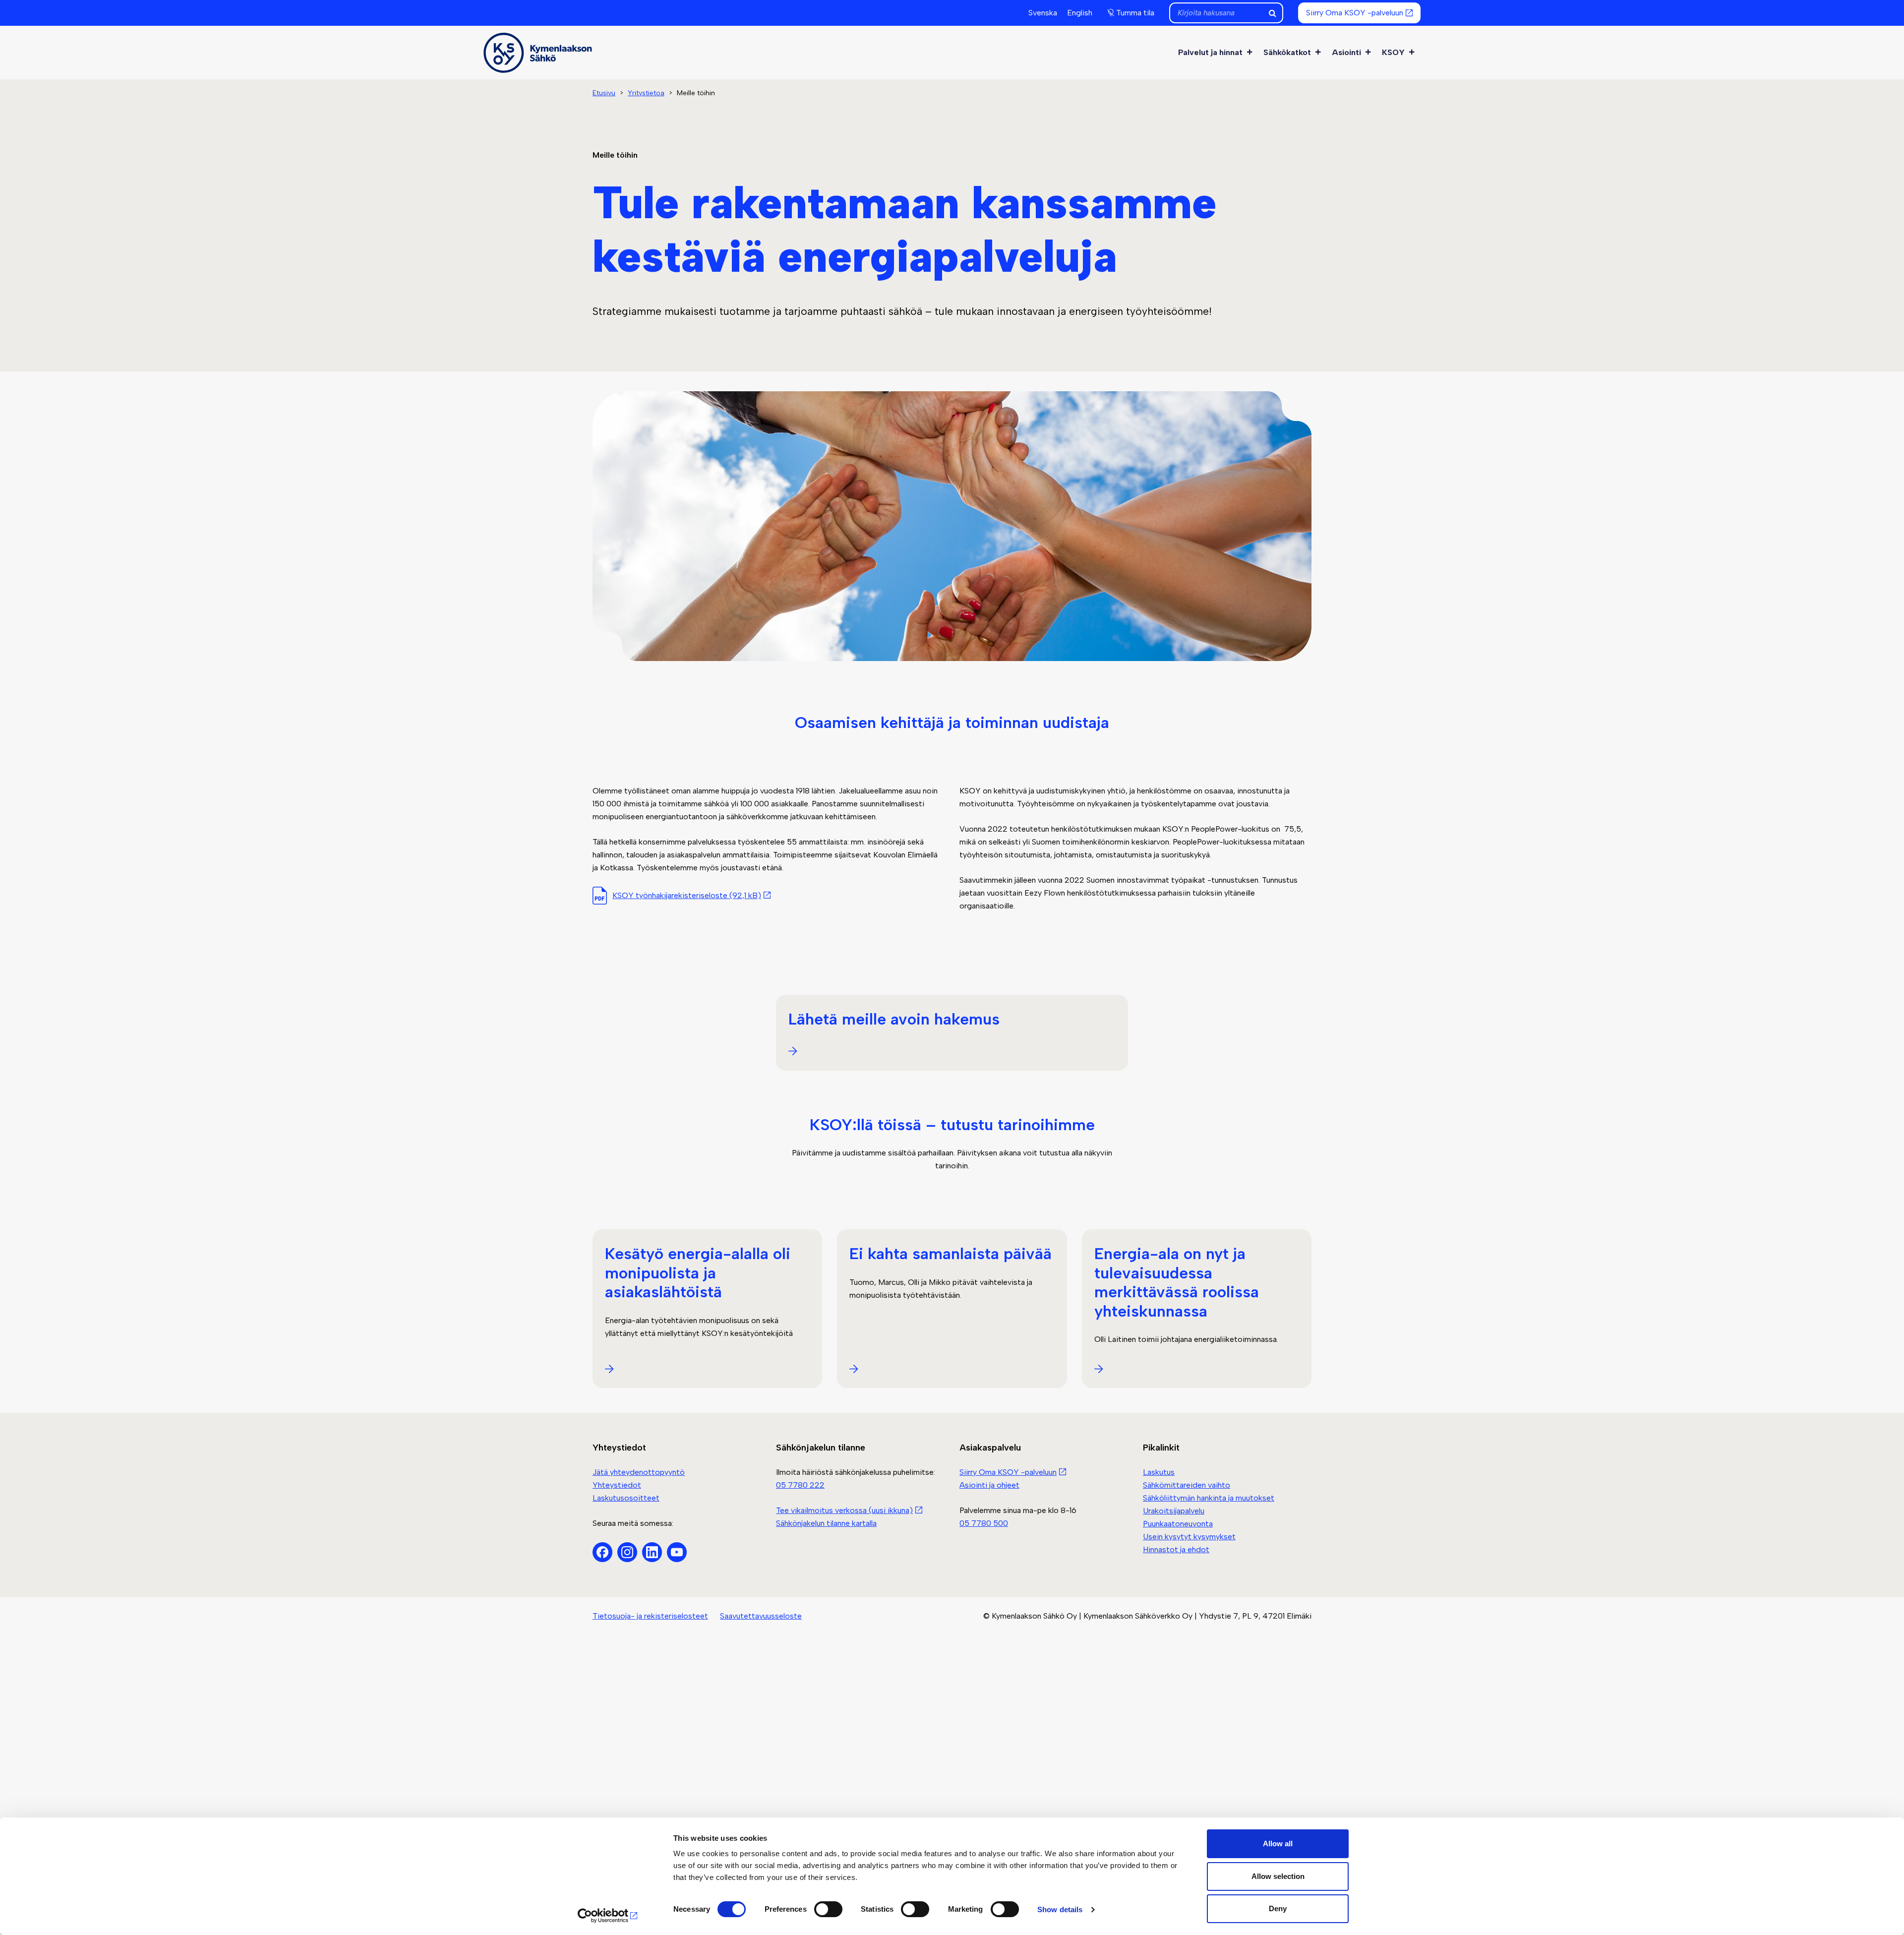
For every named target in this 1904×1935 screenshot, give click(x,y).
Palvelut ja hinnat (1210, 52)
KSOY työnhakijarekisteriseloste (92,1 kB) (687, 895)
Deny (1278, 1908)
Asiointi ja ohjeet (989, 1485)
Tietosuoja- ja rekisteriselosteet (650, 1616)
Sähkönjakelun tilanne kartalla (826, 1523)
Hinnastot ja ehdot (1176, 1549)
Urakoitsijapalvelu (1174, 1511)
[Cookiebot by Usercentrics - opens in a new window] (608, 1916)
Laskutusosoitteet (626, 1498)
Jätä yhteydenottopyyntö (639, 1472)
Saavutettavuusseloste (761, 1616)
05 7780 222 (800, 1485)
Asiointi (1346, 52)
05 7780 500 (984, 1523)
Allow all (1278, 1844)
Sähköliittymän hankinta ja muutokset (1209, 1498)
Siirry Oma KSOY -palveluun (1355, 13)
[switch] (828, 1909)
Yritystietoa (646, 93)
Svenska (1043, 13)
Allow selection (1278, 1876)
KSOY (1393, 52)
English (1080, 13)
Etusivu (604, 93)
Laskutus (1159, 1472)
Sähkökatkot (1287, 52)
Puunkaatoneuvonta (1178, 1524)
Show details (1060, 1909)
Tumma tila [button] (1135, 13)
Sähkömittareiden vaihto (1187, 1485)
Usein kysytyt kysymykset (1189, 1537)
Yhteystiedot (617, 1485)
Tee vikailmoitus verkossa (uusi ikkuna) (844, 1510)
